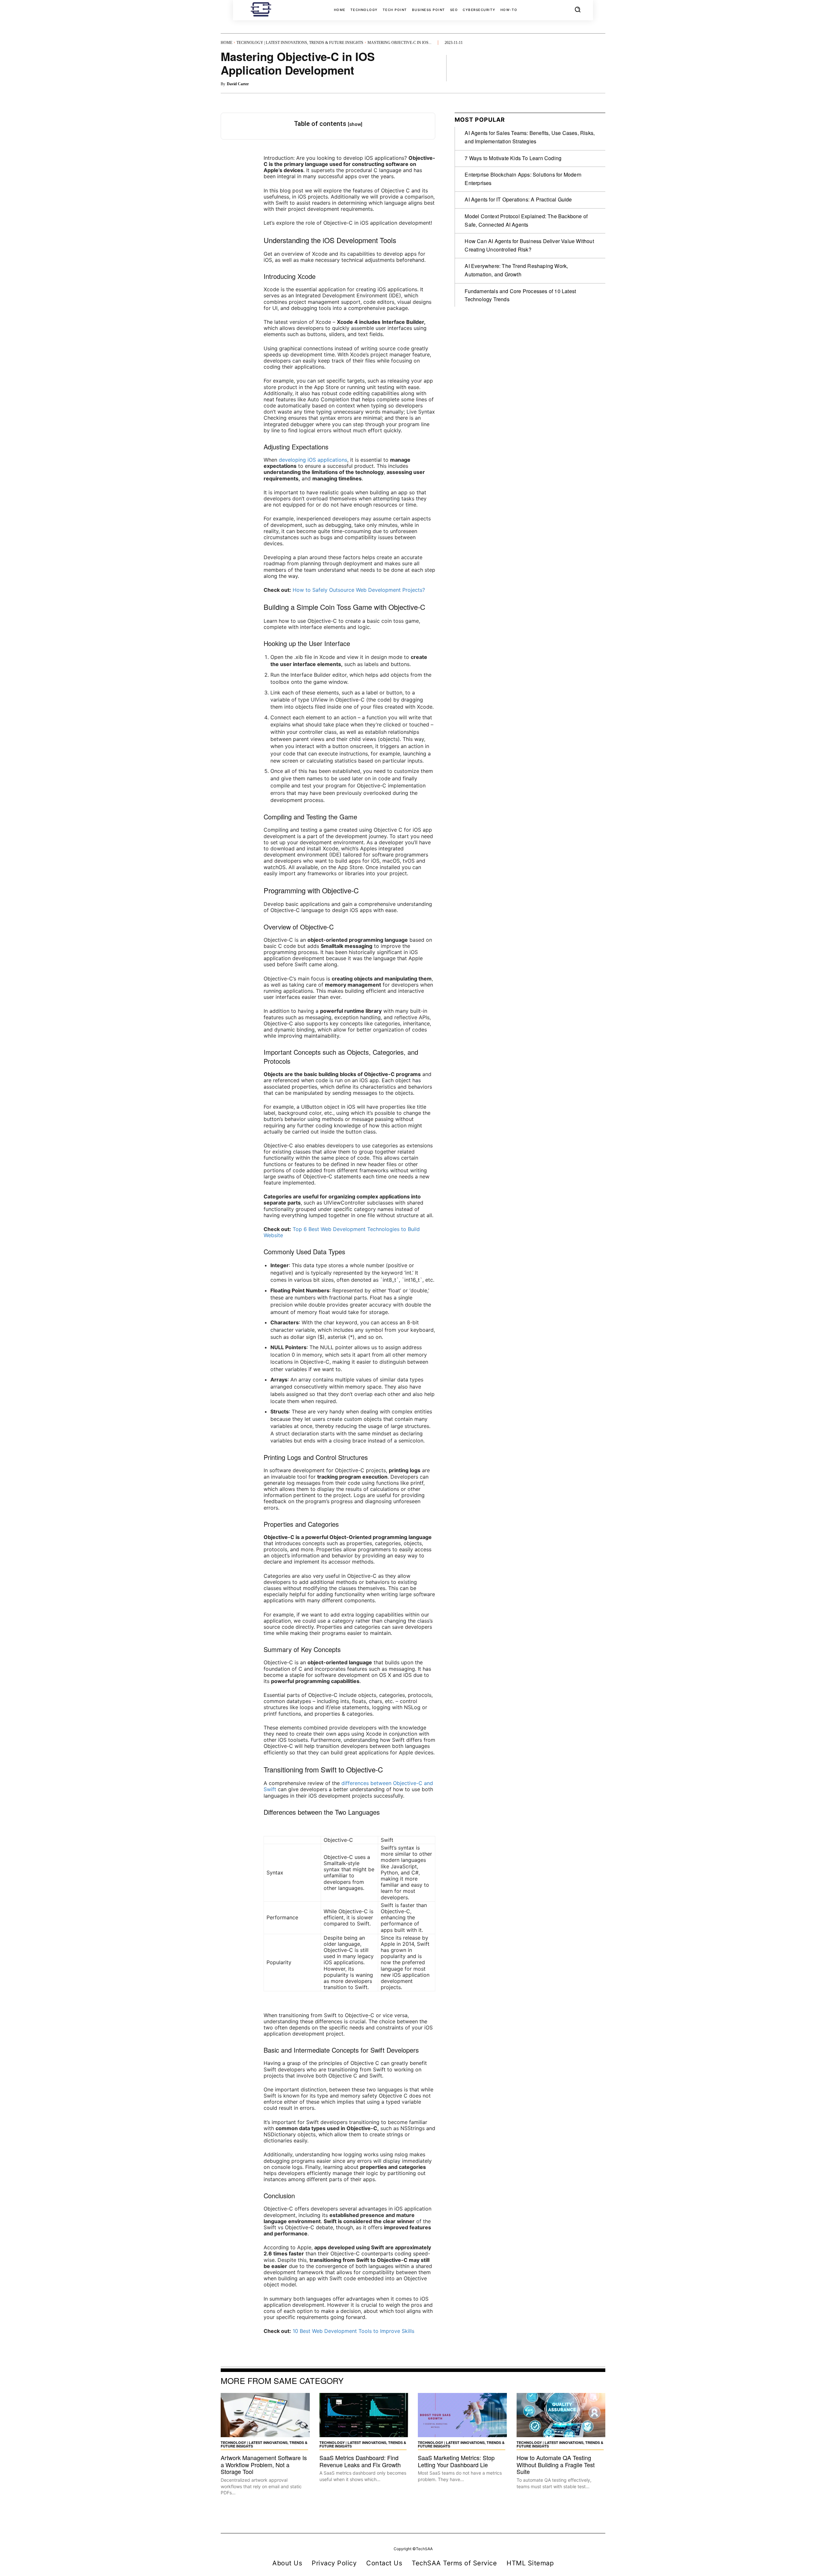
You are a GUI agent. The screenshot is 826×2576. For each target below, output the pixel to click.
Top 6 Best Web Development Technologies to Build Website (342, 1232)
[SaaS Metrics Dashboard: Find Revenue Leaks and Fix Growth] (364, 2415)
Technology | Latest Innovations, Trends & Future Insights (300, 43)
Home (227, 43)
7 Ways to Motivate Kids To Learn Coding (513, 158)
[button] (578, 9)
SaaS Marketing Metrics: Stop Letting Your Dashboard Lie (456, 2461)
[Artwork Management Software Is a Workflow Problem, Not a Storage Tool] (265, 2415)
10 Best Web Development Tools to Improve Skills (353, 2331)
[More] (599, 68)
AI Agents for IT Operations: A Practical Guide (518, 199)
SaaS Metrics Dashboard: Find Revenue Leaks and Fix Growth (360, 2461)
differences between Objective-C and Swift (348, 1786)
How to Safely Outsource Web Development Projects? (359, 590)
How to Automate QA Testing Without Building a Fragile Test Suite (556, 2464)
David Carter (238, 84)
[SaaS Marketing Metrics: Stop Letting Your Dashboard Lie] (462, 2415)
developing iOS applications (313, 460)
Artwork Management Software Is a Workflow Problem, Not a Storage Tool (264, 2464)
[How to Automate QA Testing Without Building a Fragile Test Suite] (561, 2415)
